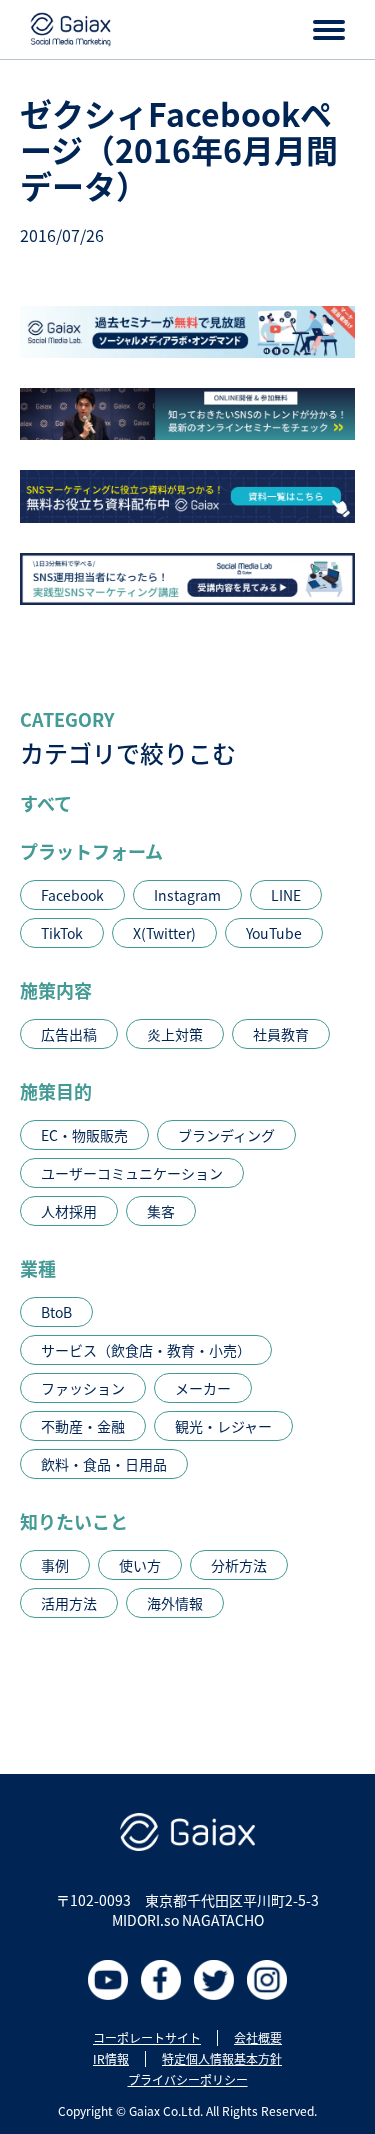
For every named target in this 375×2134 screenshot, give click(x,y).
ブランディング (226, 1135)
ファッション (83, 1388)
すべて (46, 803)
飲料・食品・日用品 (104, 1464)
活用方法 (69, 1603)
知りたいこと (74, 1521)
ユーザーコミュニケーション (132, 1173)
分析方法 (239, 1565)
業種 (38, 1268)
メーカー (203, 1388)
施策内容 (56, 990)
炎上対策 (175, 1034)
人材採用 (69, 1211)
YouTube (274, 933)
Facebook (72, 895)
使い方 (140, 1565)
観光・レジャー (223, 1426)
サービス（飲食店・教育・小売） (146, 1350)
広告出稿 (69, 1034)
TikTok (62, 933)
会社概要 (258, 2038)
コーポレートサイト (147, 2038)
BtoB (56, 1312)
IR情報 (111, 2059)
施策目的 (56, 1091)
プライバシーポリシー (188, 2080)
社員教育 (281, 1034)
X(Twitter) (164, 933)
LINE (286, 895)
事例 (55, 1565)
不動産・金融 (83, 1426)
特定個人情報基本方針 (222, 2059)
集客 (161, 1211)
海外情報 (175, 1603)
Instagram (187, 895)
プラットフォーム (91, 851)
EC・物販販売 (84, 1135)
